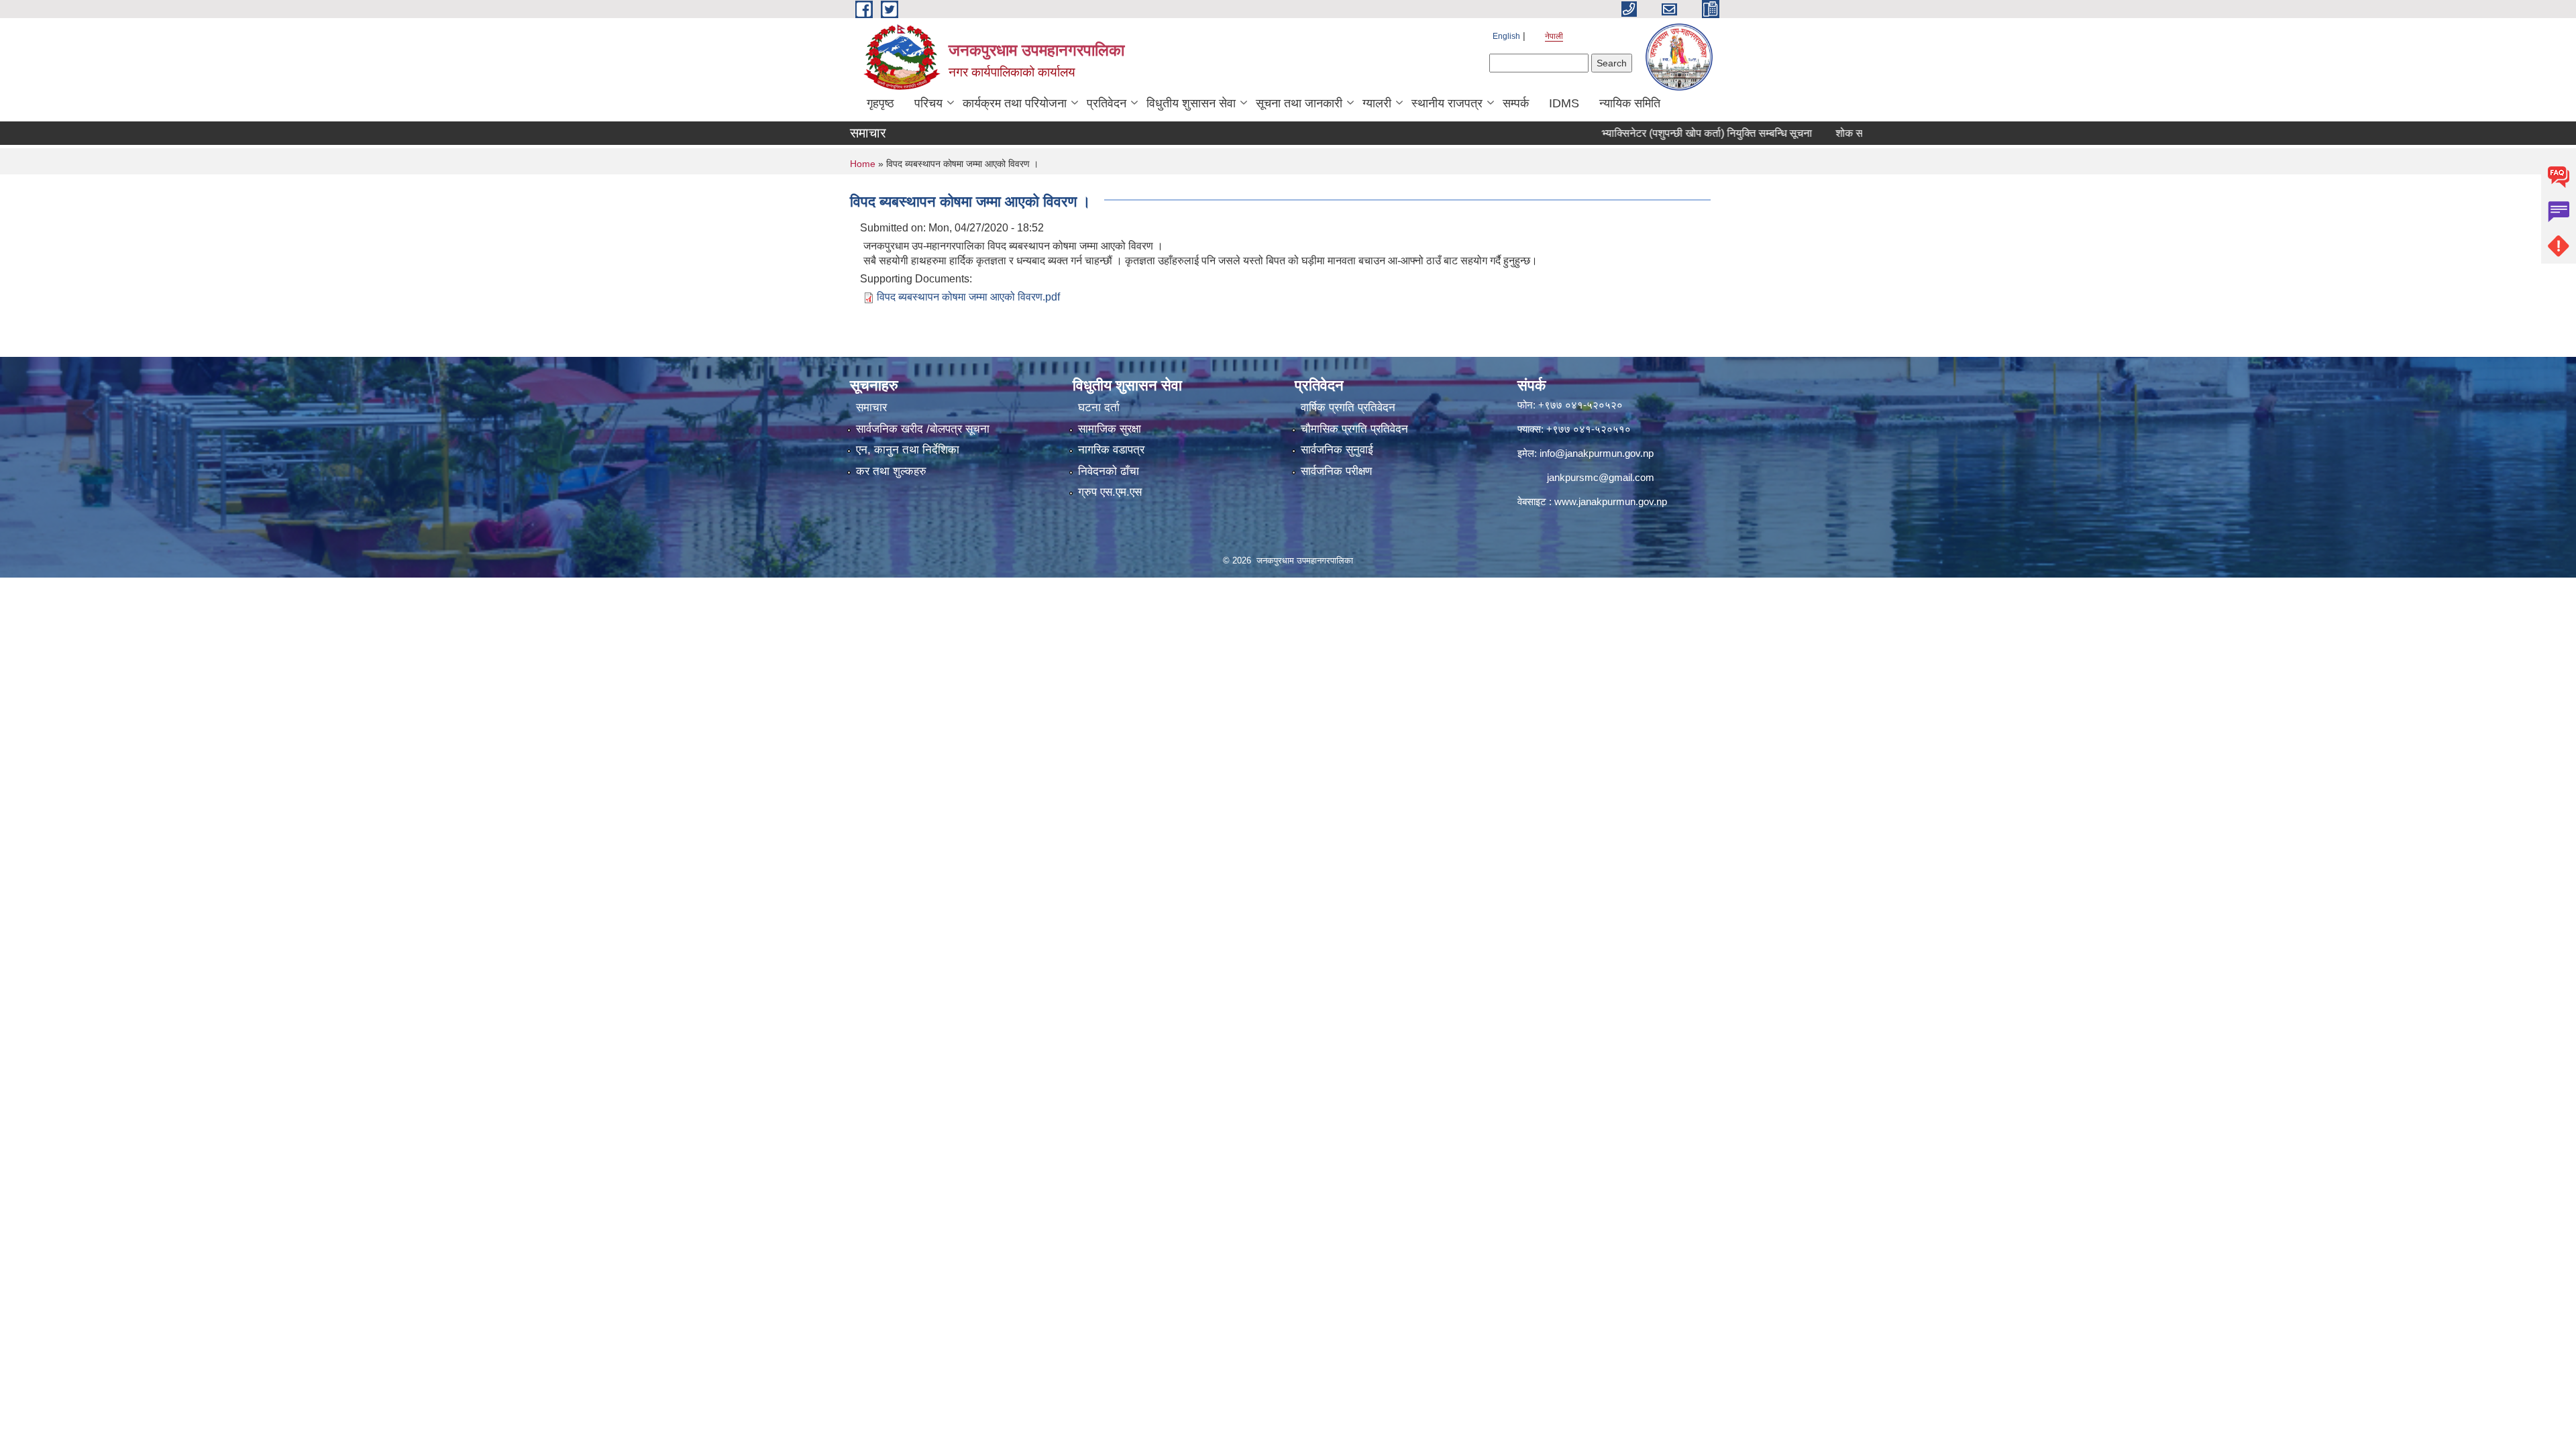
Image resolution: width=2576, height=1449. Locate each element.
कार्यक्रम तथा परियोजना (1015, 103)
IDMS (1564, 103)
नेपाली (1554, 36)
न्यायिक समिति (1630, 103)
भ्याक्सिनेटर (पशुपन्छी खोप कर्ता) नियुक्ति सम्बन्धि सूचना (1657, 133)
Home (863, 164)
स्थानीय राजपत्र (1447, 103)
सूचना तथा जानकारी (1299, 103)
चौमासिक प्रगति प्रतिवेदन (1354, 429)
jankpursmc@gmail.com (1601, 477)
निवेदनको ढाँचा (1109, 471)
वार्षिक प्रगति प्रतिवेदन (1348, 408)
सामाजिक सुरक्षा (1110, 429)
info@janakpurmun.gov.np (1597, 453)
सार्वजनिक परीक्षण (1336, 471)
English (1506, 36)
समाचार (871, 408)
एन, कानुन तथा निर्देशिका (908, 450)
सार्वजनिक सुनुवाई (1337, 450)
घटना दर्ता (1099, 408)
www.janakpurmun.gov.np (1611, 501)
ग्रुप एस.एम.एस (1110, 492)
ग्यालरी (1377, 103)
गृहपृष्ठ (880, 103)
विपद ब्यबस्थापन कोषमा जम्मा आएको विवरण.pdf (968, 297)
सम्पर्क (1516, 103)
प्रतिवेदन (1107, 103)
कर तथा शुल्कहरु (891, 471)
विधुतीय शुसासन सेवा (1191, 103)
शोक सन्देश (1807, 133)
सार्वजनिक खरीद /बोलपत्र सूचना (923, 429)
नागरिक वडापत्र (1111, 450)
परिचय (928, 103)
